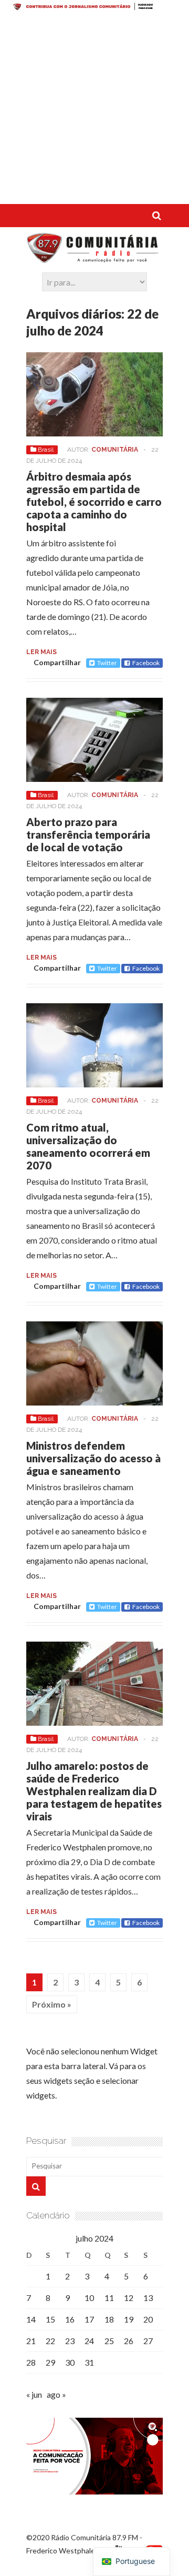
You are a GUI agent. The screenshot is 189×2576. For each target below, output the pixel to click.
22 (50, 2341)
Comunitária (115, 450)
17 (89, 2319)
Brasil (46, 450)
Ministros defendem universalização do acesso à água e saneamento (93, 1458)
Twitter (107, 663)
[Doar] (94, 7)
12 (129, 2298)
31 (89, 2362)
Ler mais (41, 652)
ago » (56, 2394)
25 (109, 2341)
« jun (34, 2394)
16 (70, 2319)
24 (89, 2341)
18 (109, 2319)
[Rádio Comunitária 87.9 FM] (94, 258)
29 (50, 2362)
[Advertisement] (94, 109)
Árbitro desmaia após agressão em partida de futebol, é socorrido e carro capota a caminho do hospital (94, 502)
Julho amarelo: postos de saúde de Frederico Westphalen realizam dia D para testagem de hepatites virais (94, 1791)
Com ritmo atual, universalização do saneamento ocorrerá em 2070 (88, 1146)
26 (129, 2341)
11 (109, 2298)
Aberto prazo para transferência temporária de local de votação (88, 834)
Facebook (146, 663)
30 (70, 2362)
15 (50, 2319)
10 (89, 2298)
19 (129, 2319)
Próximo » (52, 2004)
